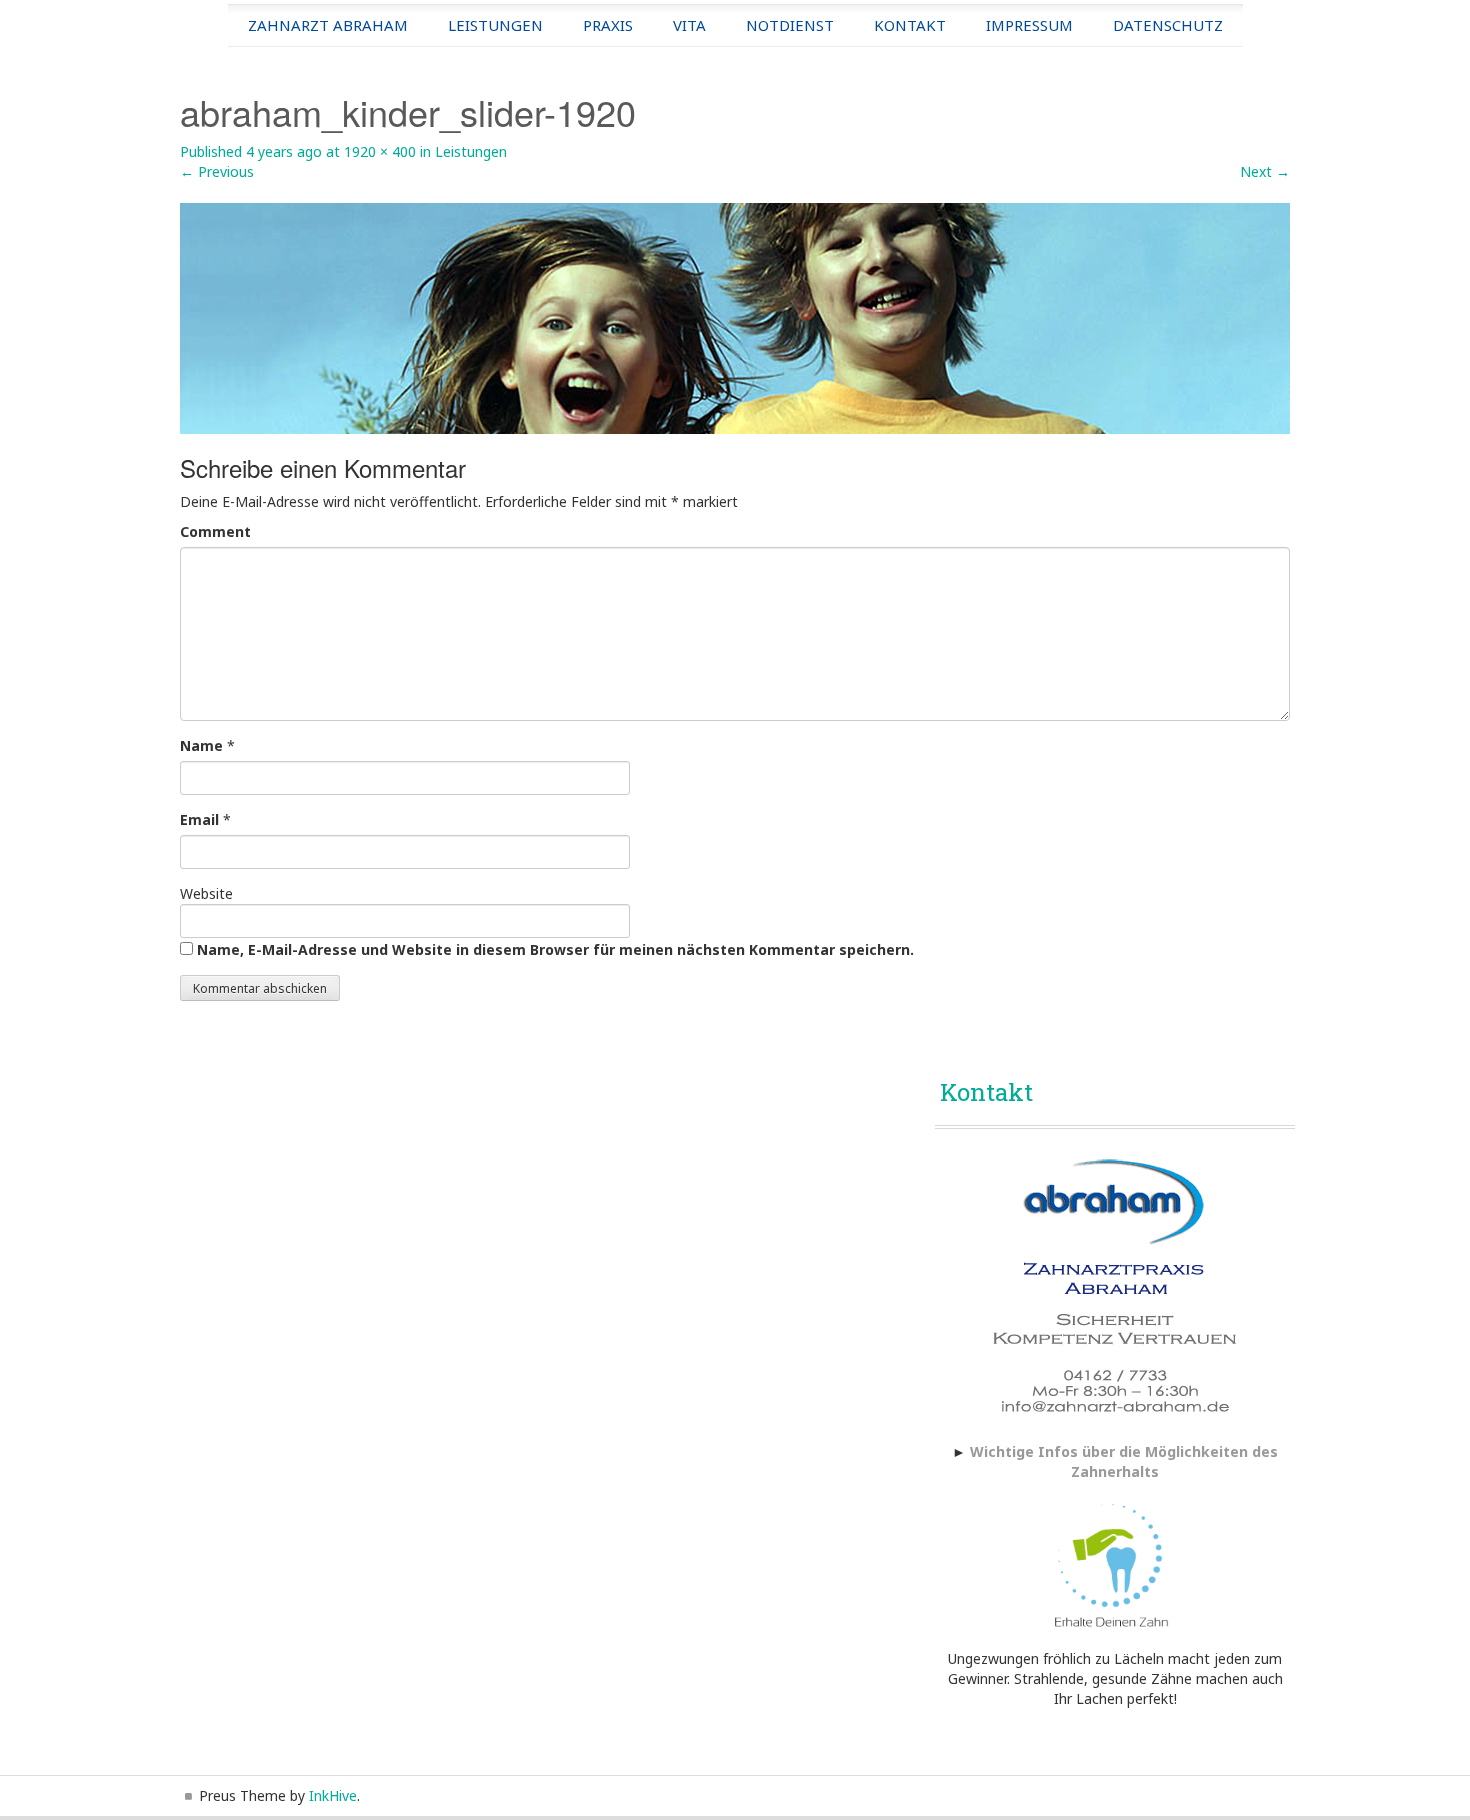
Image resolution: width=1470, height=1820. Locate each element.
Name (201, 745)
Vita (689, 25)
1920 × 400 (380, 151)
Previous (217, 171)
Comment (215, 531)
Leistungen (495, 25)
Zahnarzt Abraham (328, 25)
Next (1265, 171)
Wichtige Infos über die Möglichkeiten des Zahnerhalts (1124, 1461)
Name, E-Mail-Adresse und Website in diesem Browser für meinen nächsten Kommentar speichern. (555, 949)
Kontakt (910, 25)
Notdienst (790, 25)
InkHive (333, 1795)
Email (199, 819)
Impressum (1029, 25)
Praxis (608, 25)
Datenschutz (1168, 25)
